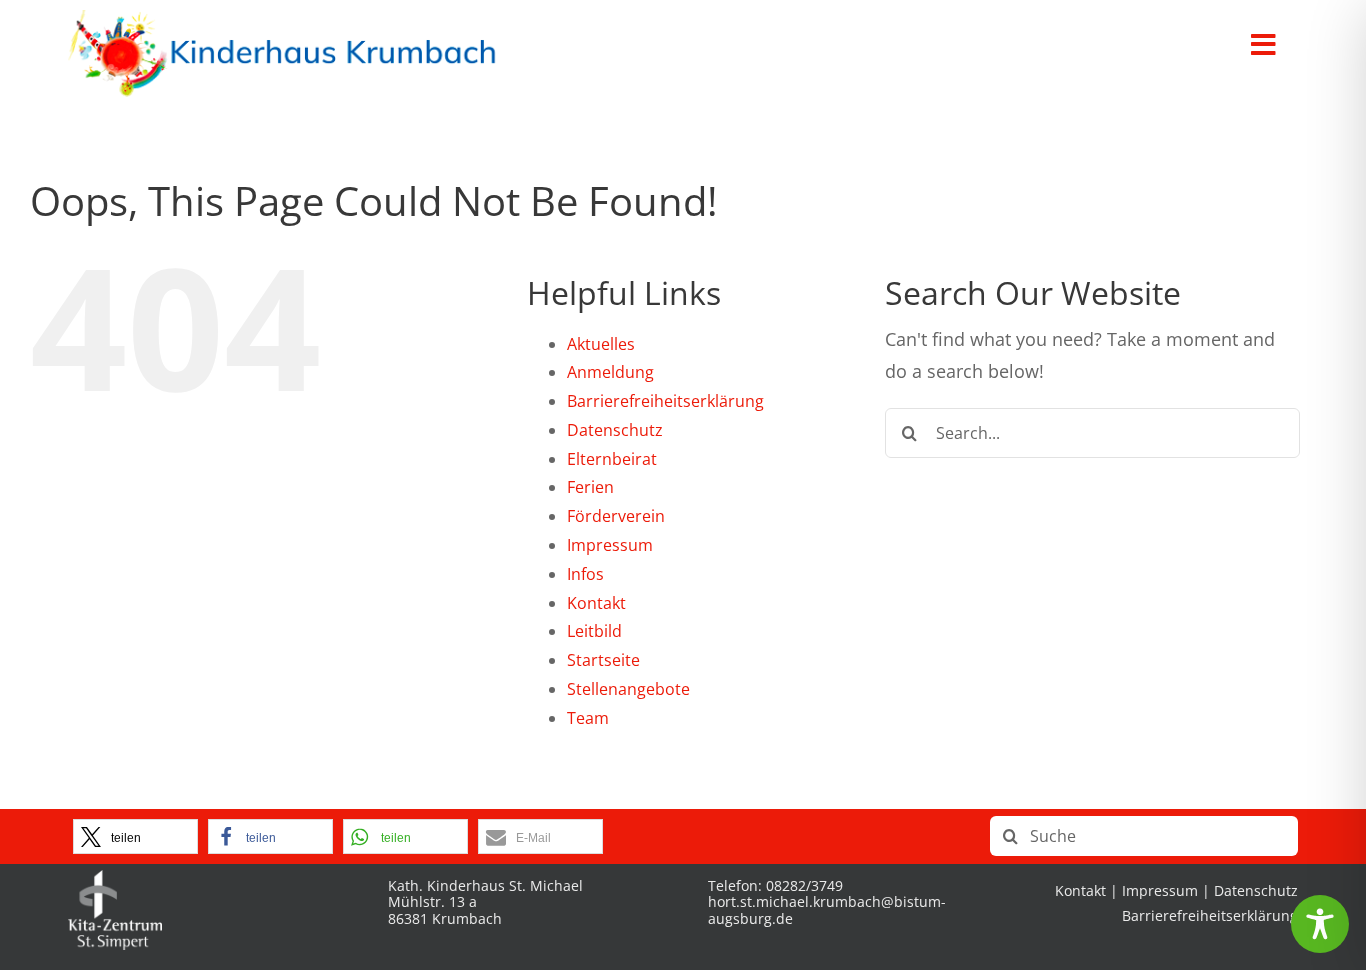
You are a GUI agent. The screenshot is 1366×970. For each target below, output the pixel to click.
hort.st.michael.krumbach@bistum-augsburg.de (827, 910)
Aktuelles (601, 344)
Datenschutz (615, 430)
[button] (135, 836)
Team (588, 718)
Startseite (603, 660)
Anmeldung (610, 372)
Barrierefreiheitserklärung (665, 401)
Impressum (610, 545)
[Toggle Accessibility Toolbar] (1320, 924)
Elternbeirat (612, 459)
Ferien (590, 487)
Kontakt (596, 603)
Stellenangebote (628, 689)
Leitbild (594, 631)
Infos (585, 574)
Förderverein (616, 516)
